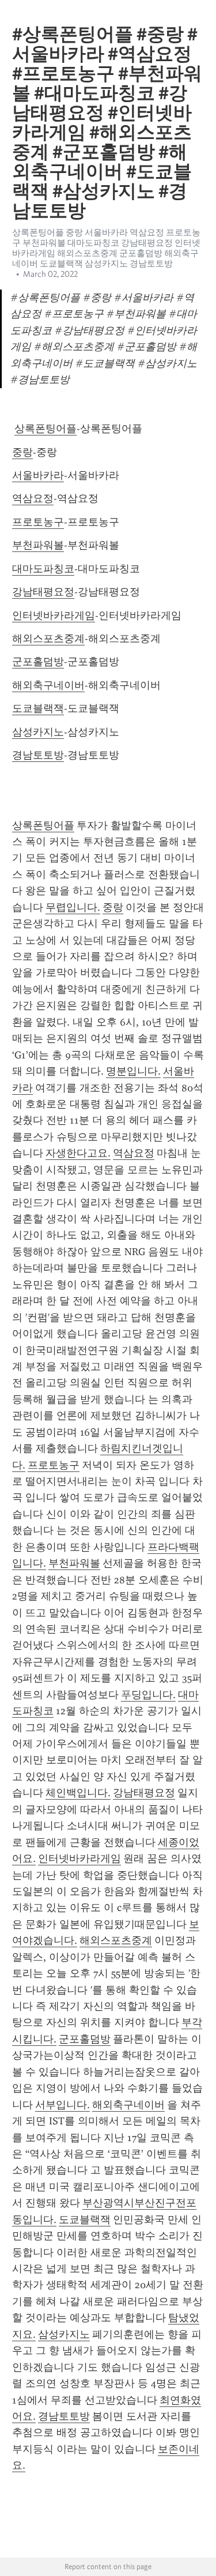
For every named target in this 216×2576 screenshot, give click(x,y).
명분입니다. (133, 1071)
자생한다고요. (78, 1153)
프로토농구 (38, 522)
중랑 (22, 452)
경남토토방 (38, 755)
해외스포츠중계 (48, 639)
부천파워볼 (38, 545)
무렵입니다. (73, 907)
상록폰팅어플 (46, 429)
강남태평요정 (43, 592)
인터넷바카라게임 (54, 615)
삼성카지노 (38, 732)
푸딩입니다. (148, 1695)
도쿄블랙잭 (38, 708)
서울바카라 (38, 475)
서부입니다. (62, 2105)
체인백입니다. (78, 1793)
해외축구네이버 (48, 685)
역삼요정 (33, 498)
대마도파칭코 (43, 569)
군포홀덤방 (38, 662)
